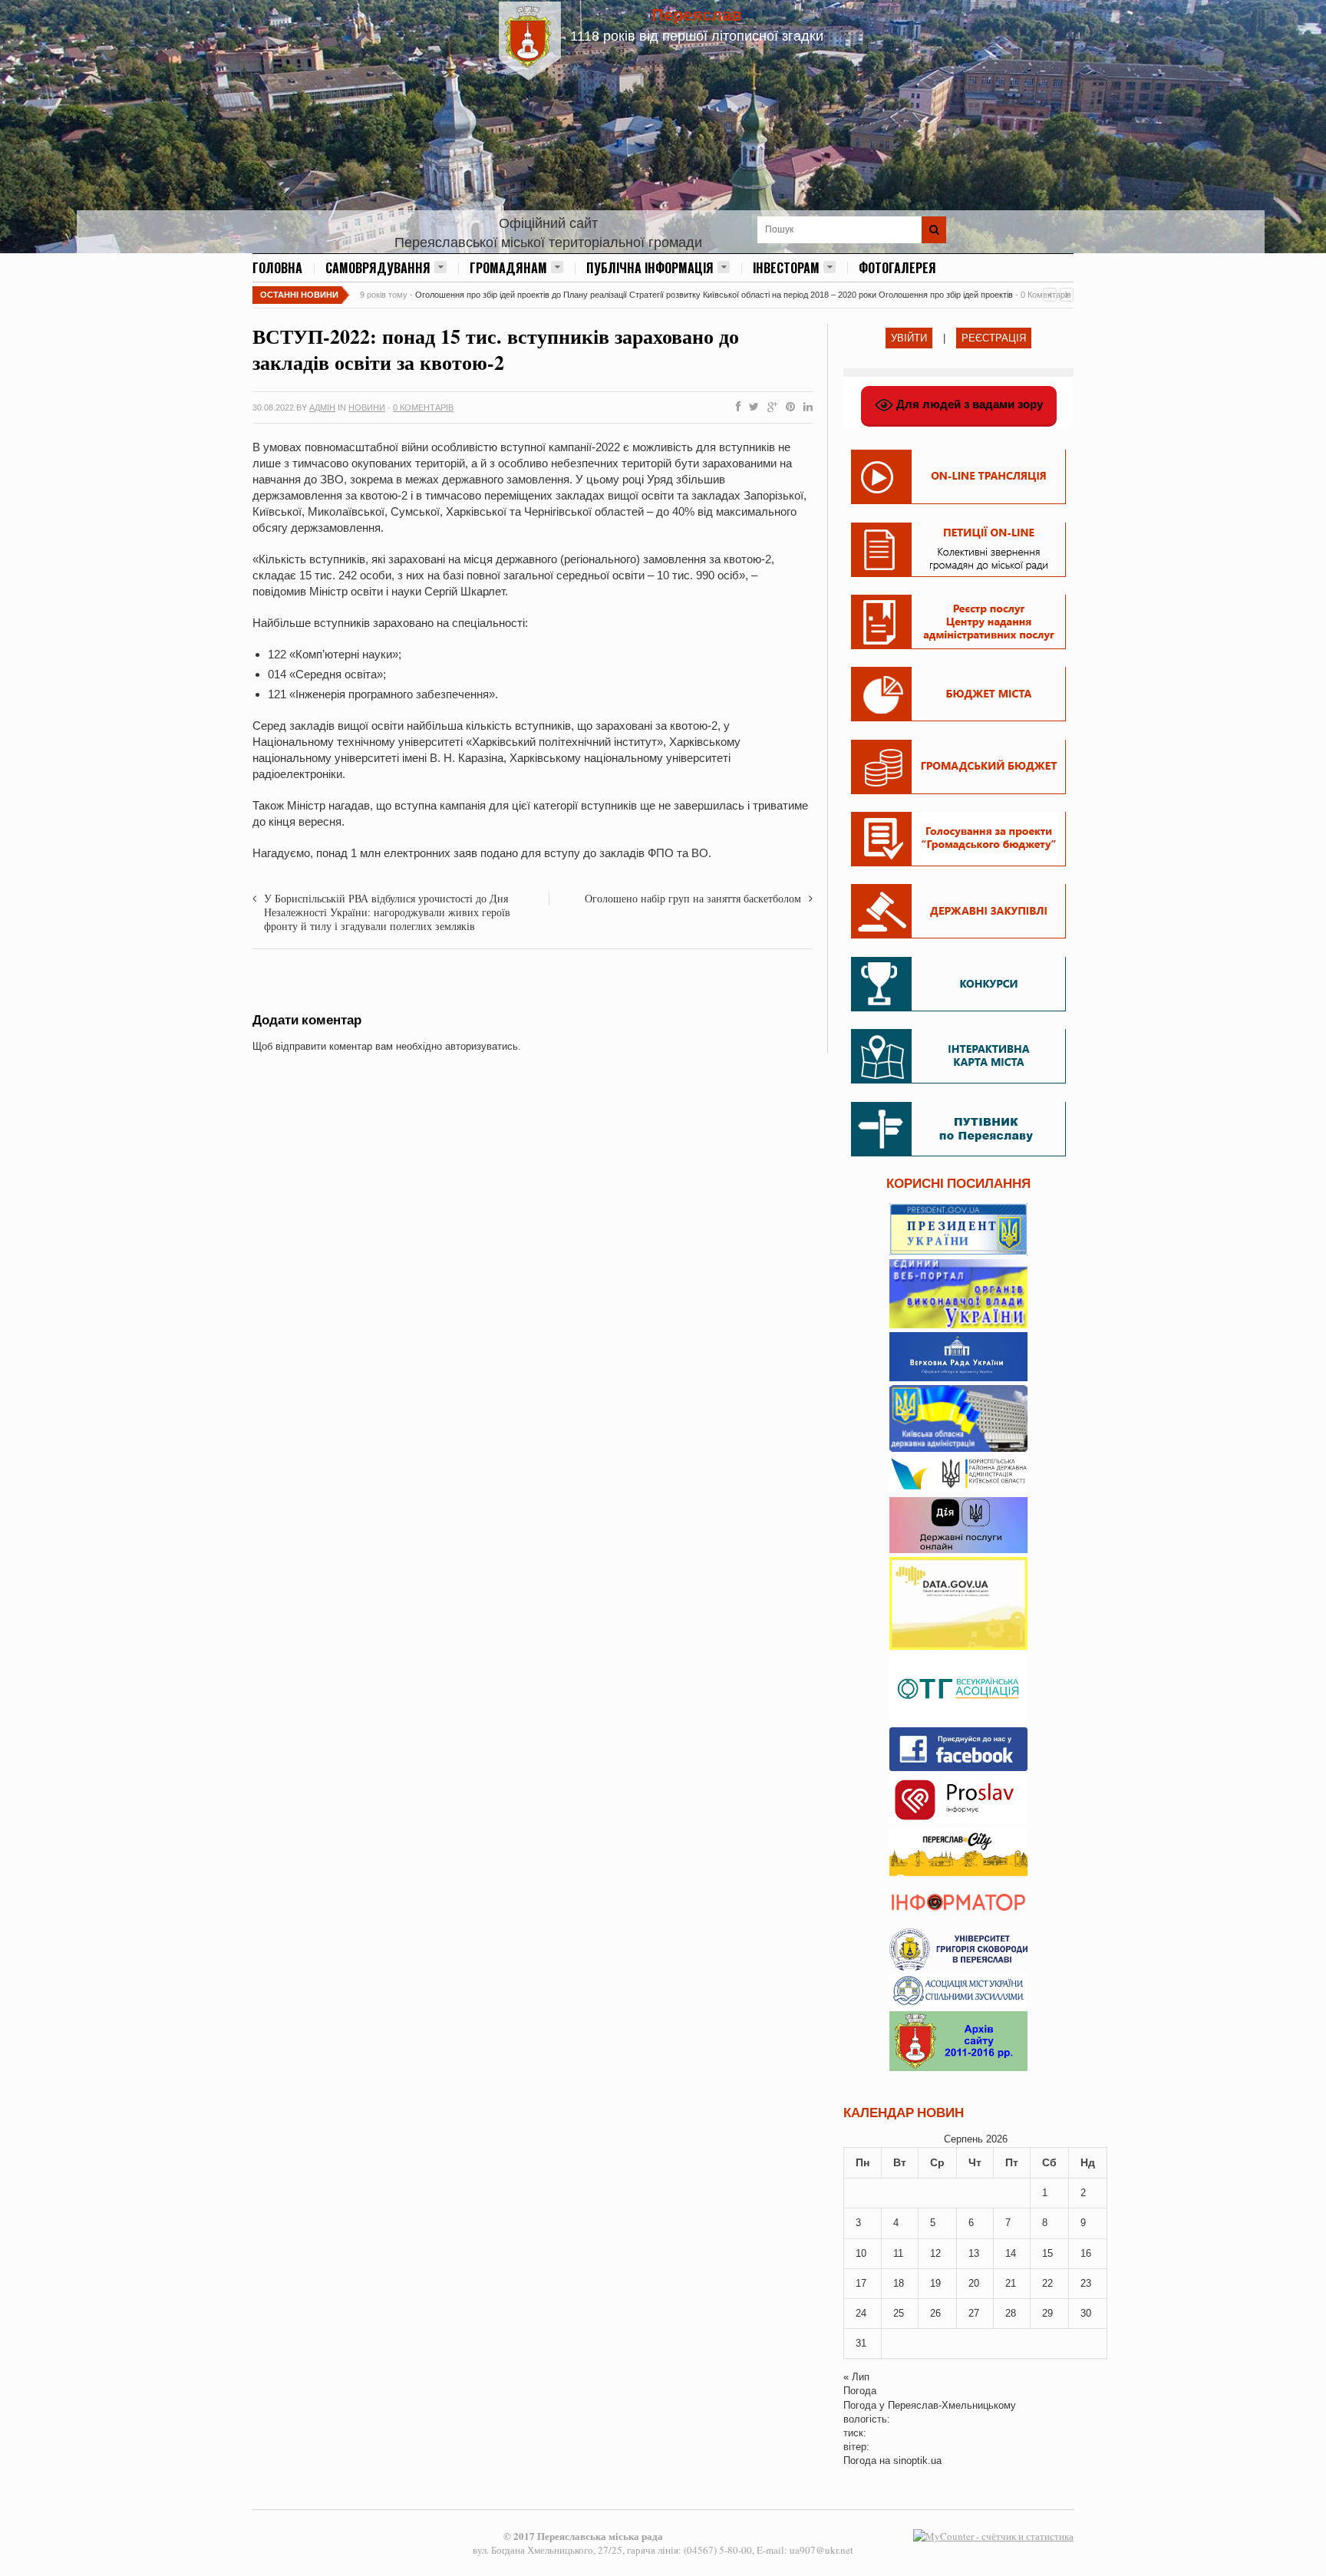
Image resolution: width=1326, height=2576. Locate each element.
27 (974, 2313)
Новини (367, 407)
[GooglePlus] (769, 407)
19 (935, 2283)
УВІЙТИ (909, 338)
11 (898, 2253)
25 (899, 2313)
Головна (277, 268)
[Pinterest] (787, 407)
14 (1011, 2253)
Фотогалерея (897, 268)
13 (974, 2253)
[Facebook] (735, 407)
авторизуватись (482, 1046)
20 (974, 2283)
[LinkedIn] (805, 407)
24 (861, 2313)
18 (899, 2283)
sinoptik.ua (917, 2461)
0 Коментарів (423, 407)
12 (935, 2253)
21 (1011, 2283)
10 (861, 2253)
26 (935, 2313)
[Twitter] (751, 407)
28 (1011, 2313)
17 (861, 2283)
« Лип (856, 2377)
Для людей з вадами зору (968, 404)
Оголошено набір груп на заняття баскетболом (693, 898)
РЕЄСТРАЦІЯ (994, 338)
